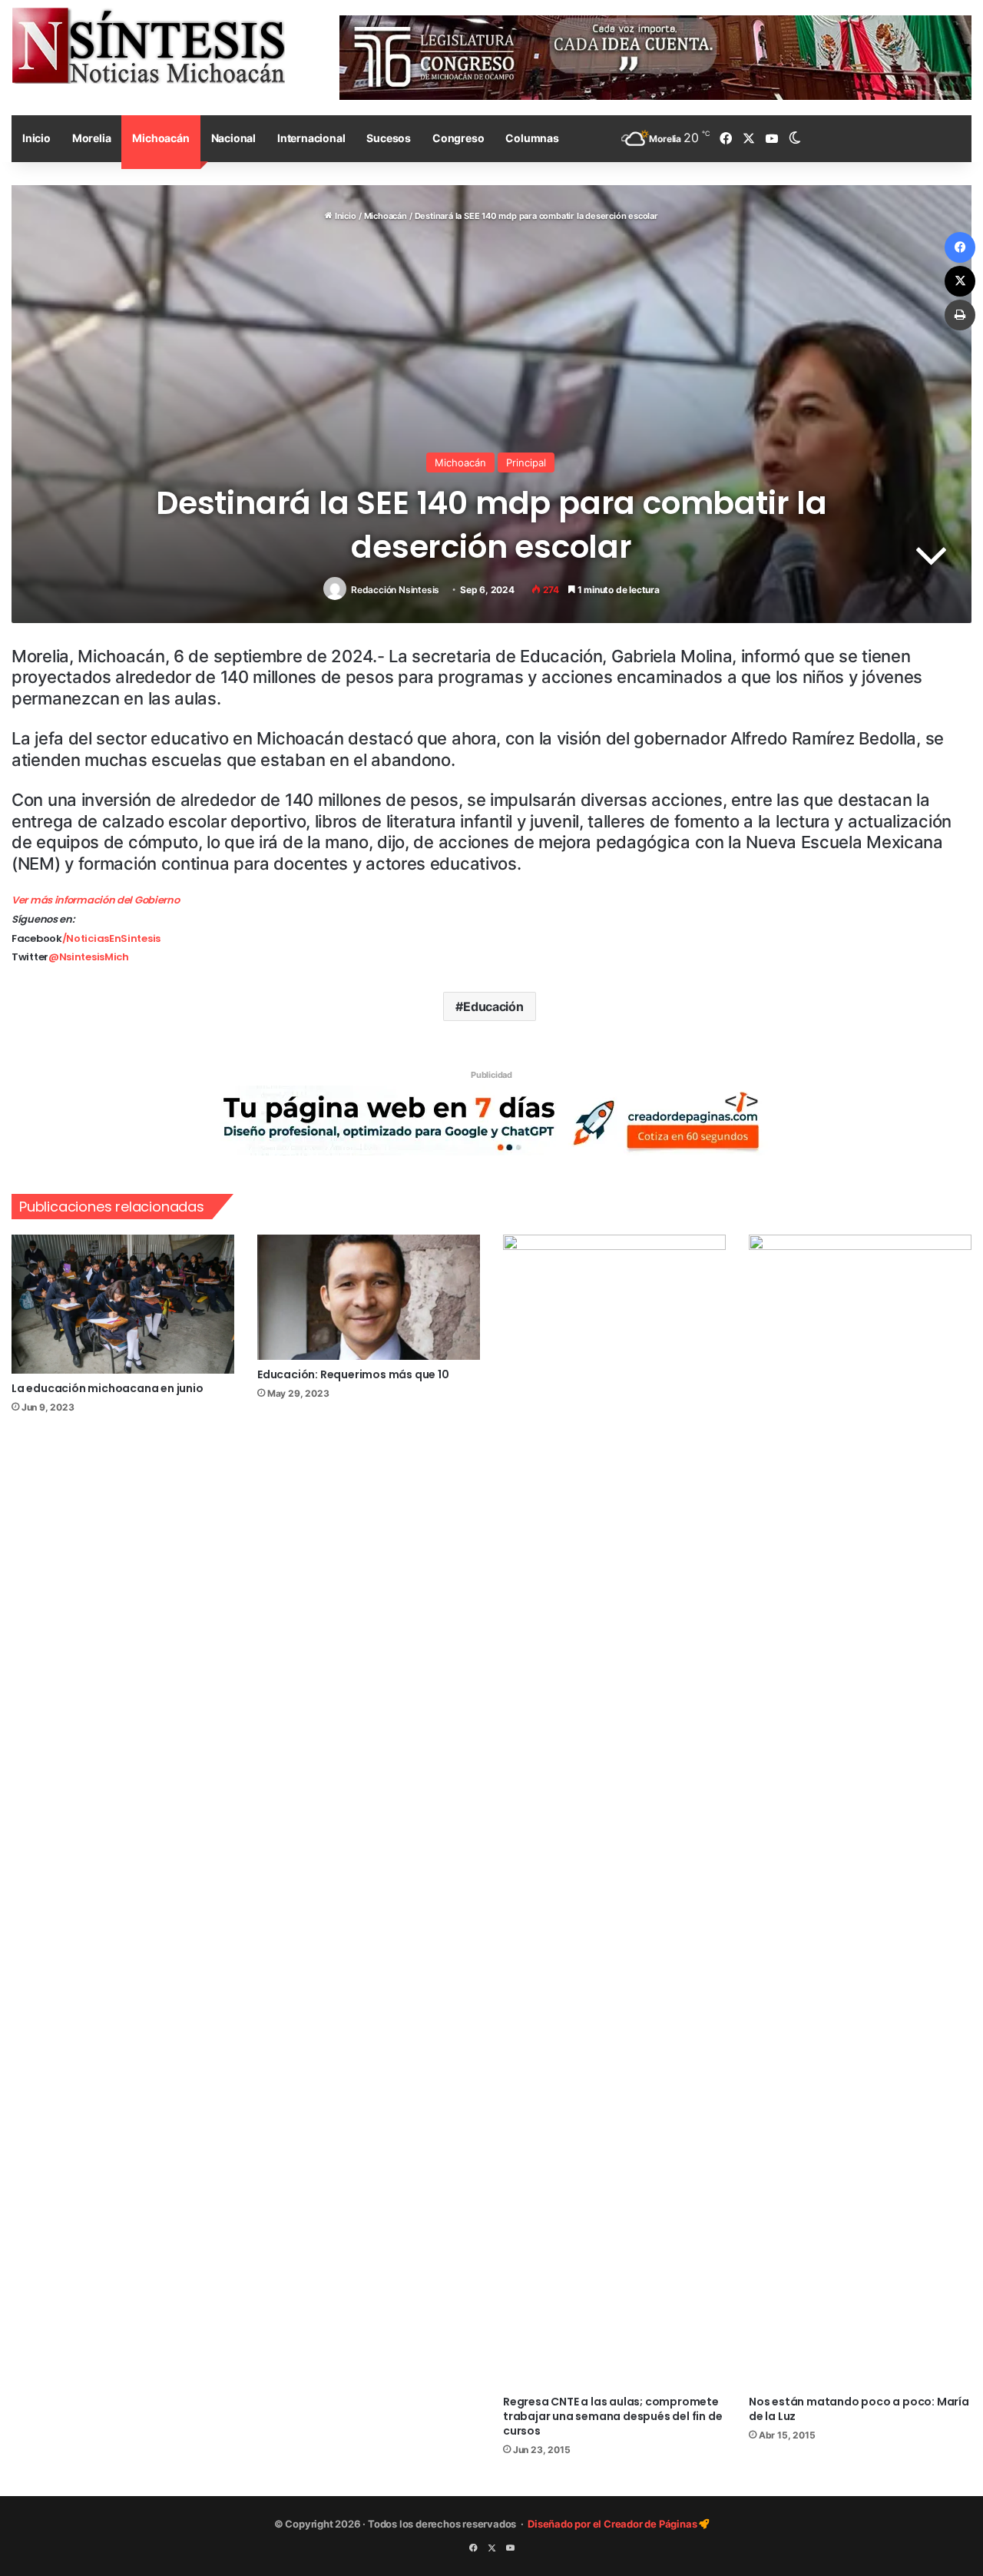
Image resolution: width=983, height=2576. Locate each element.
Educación (493, 1006)
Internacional (311, 138)
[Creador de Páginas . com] (491, 1119)
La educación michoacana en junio (108, 1388)
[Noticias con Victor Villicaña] (148, 45)
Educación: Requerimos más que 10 (353, 1374)
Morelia (92, 138)
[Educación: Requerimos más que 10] (369, 1298)
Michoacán (161, 138)
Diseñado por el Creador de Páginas (613, 2524)
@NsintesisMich (89, 957)
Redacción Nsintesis (395, 590)
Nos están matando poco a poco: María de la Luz (859, 2409)
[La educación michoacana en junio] (123, 1304)
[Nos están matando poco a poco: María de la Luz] (860, 1811)
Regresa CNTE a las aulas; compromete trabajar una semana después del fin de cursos (612, 2416)
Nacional (233, 138)
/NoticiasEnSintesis (111, 938)
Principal (526, 462)
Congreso (458, 138)
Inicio (36, 138)
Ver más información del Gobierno (95, 900)
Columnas (532, 138)
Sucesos (389, 138)
